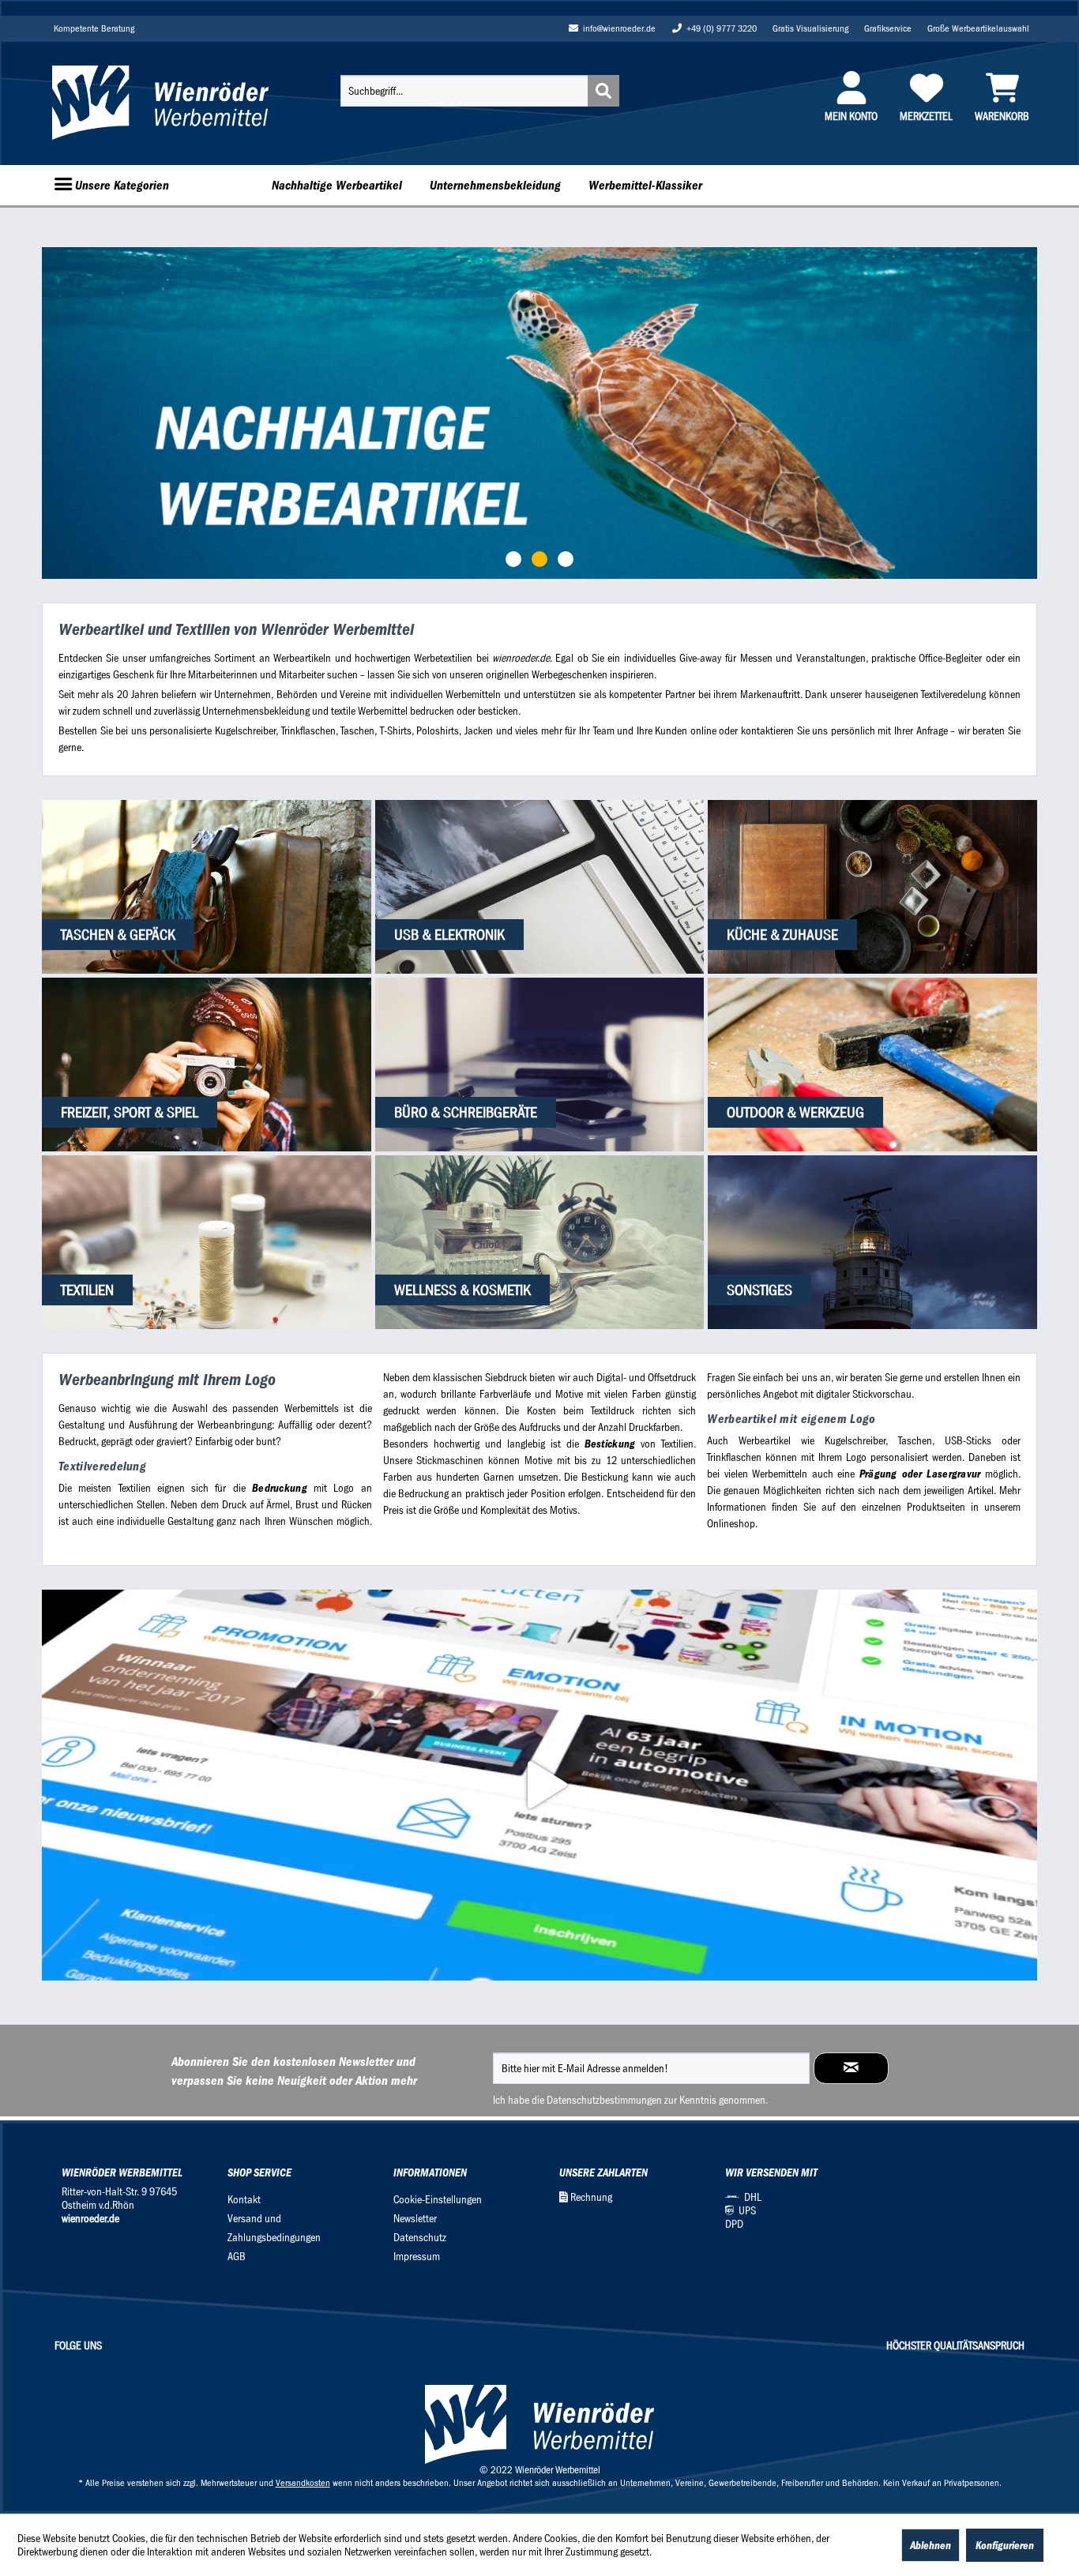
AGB (237, 2257)
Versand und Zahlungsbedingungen (274, 2228)
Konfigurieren (1005, 2545)
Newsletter (415, 2219)
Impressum (417, 2257)
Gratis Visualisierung (810, 28)
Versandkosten (303, 2483)
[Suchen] (603, 91)
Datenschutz (420, 2238)
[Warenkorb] (1002, 88)
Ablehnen (930, 2545)
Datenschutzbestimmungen (604, 2100)
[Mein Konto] (851, 88)
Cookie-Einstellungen (438, 2200)
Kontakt (244, 2200)
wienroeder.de (90, 2219)
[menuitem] (480, 91)
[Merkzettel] (926, 88)
